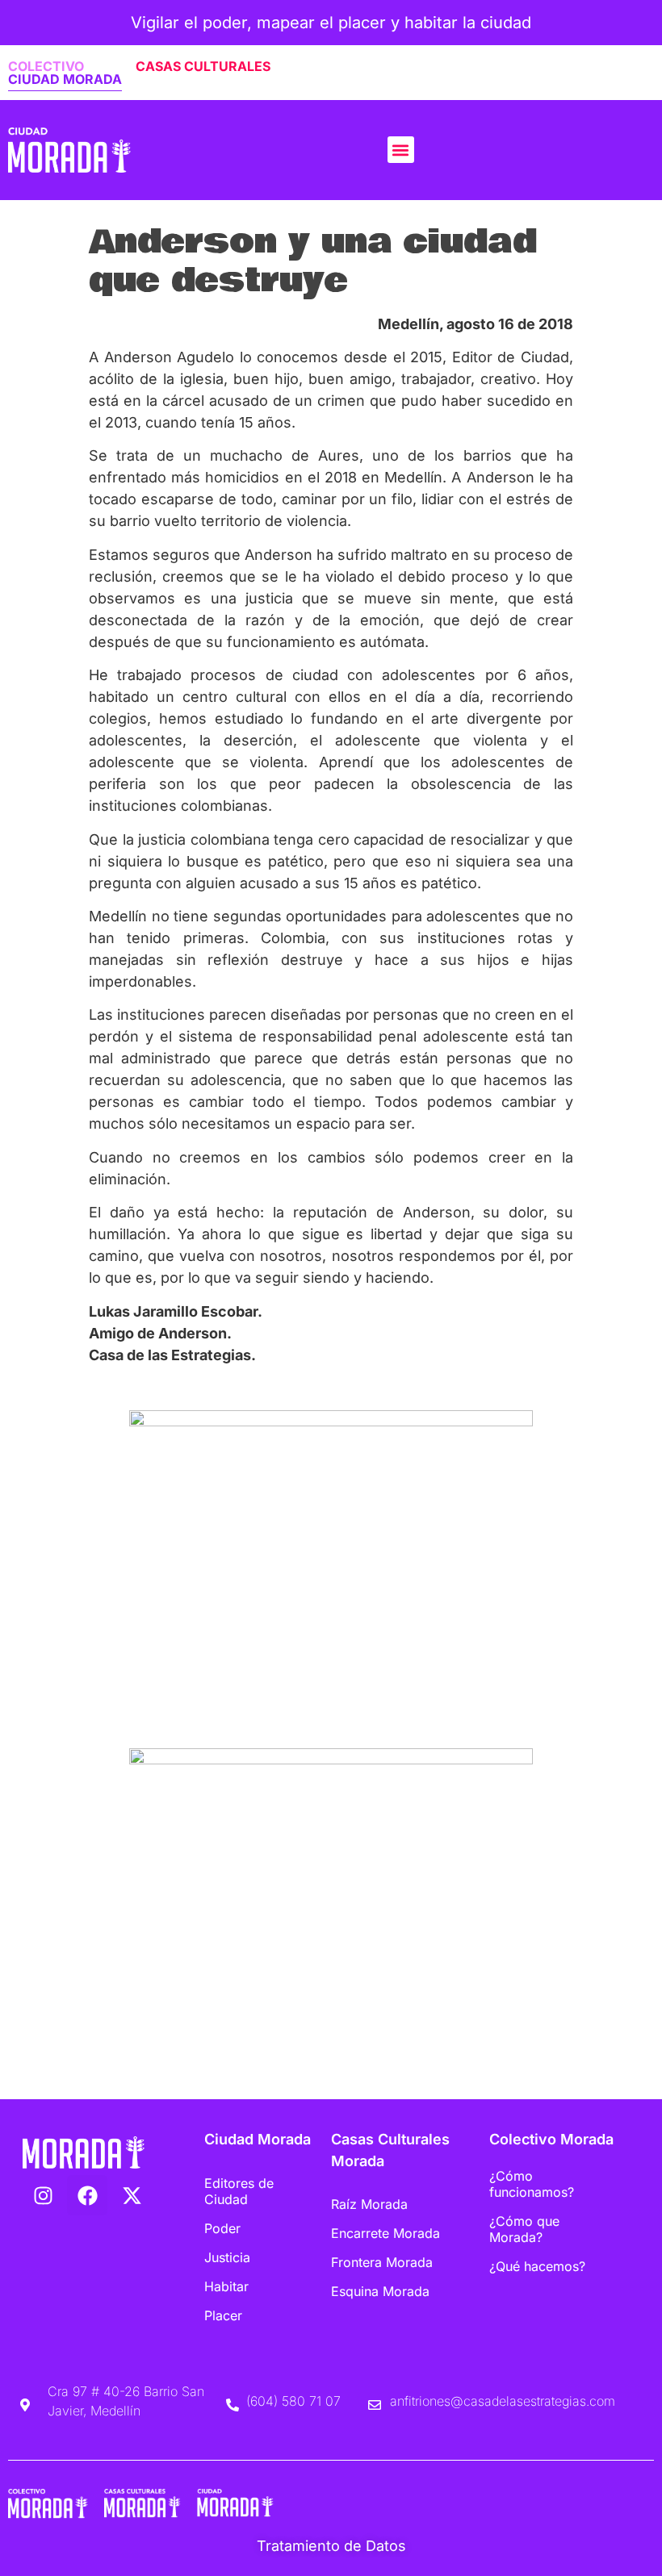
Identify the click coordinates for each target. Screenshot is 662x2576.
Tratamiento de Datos (331, 2546)
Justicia (227, 2257)
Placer (223, 2315)
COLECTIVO (46, 66)
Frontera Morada (382, 2262)
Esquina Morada (380, 2291)
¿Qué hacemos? (537, 2266)
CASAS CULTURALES (203, 66)
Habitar (226, 2286)
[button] (401, 150)
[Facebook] (87, 2195)
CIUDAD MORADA (65, 79)
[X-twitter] (132, 2195)
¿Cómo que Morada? (524, 2229)
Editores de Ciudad (239, 2191)
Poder (222, 2228)
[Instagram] (43, 2195)
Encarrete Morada (385, 2233)
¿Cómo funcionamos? (532, 2184)
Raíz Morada (369, 2204)
